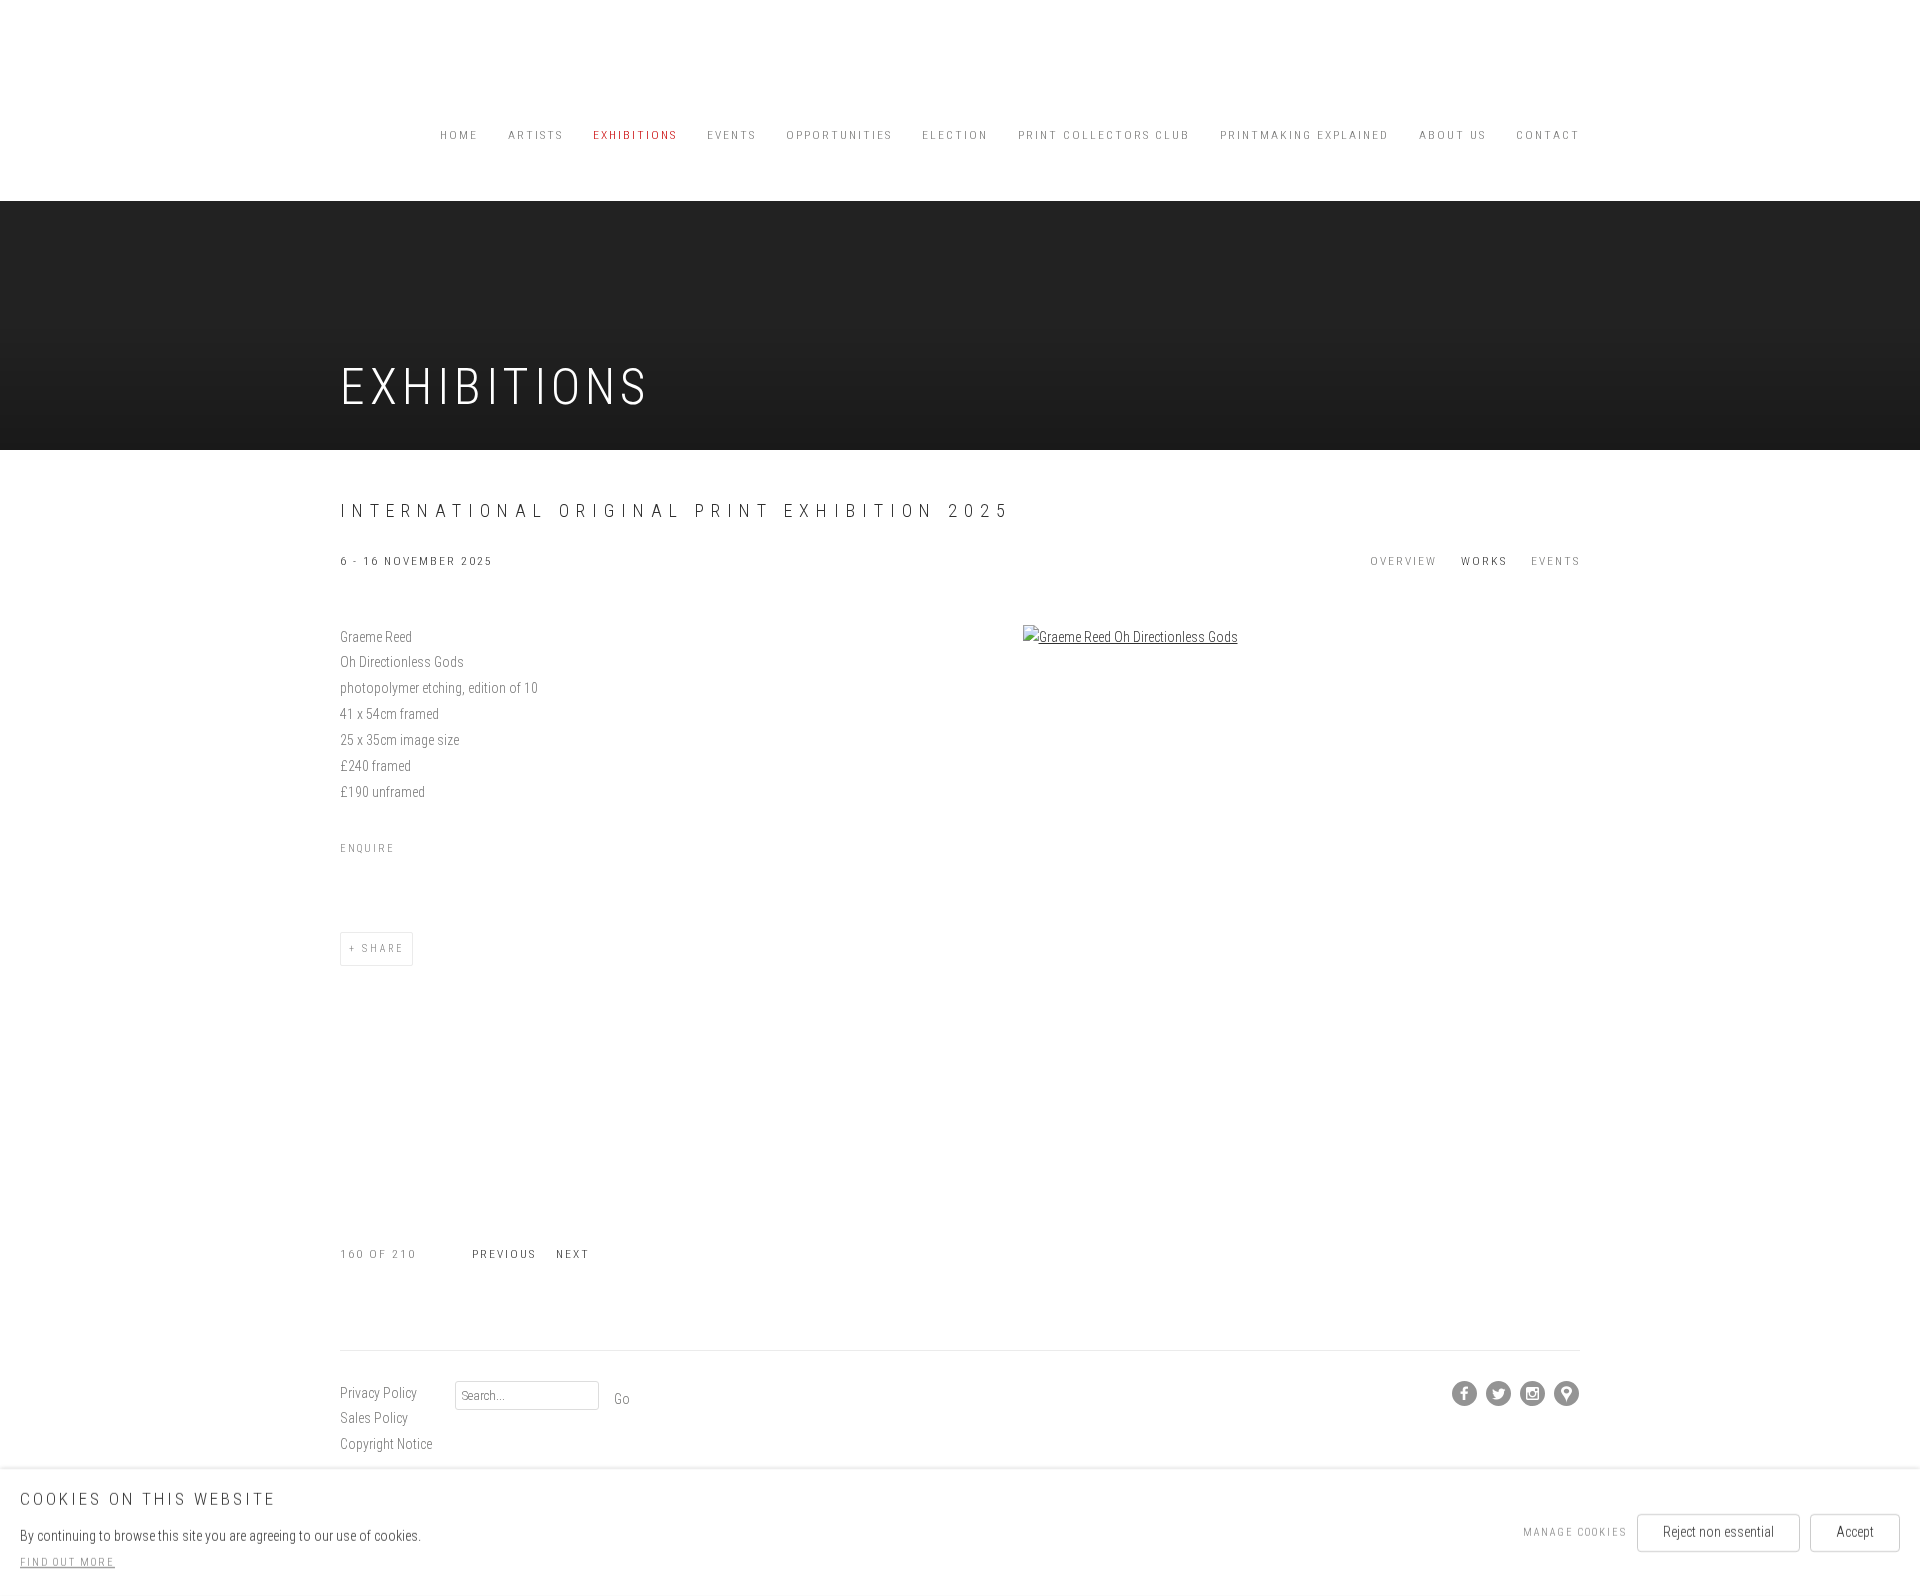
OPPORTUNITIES (839, 135)
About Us (1452, 135)
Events (731, 135)
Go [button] (622, 1399)
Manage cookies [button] (1575, 1531)
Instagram (1533, 1394)
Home (459, 135)
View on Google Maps (1567, 1394)
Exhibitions (635, 135)
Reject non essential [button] (1718, 1531)
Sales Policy (374, 1418)
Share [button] (383, 948)
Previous (504, 1254)
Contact (1548, 135)
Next (573, 1254)
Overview (1403, 561)
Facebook (1465, 1394)
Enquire (367, 848)
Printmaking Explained (1304, 135)
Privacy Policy (378, 1393)
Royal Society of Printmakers (400, 65)
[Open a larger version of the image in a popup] (1130, 638)
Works (1484, 561)
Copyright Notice (386, 1444)
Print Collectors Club (1104, 135)
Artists (535, 135)
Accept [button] (1855, 1531)
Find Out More (67, 1562)
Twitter (1499, 1394)
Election (955, 135)
